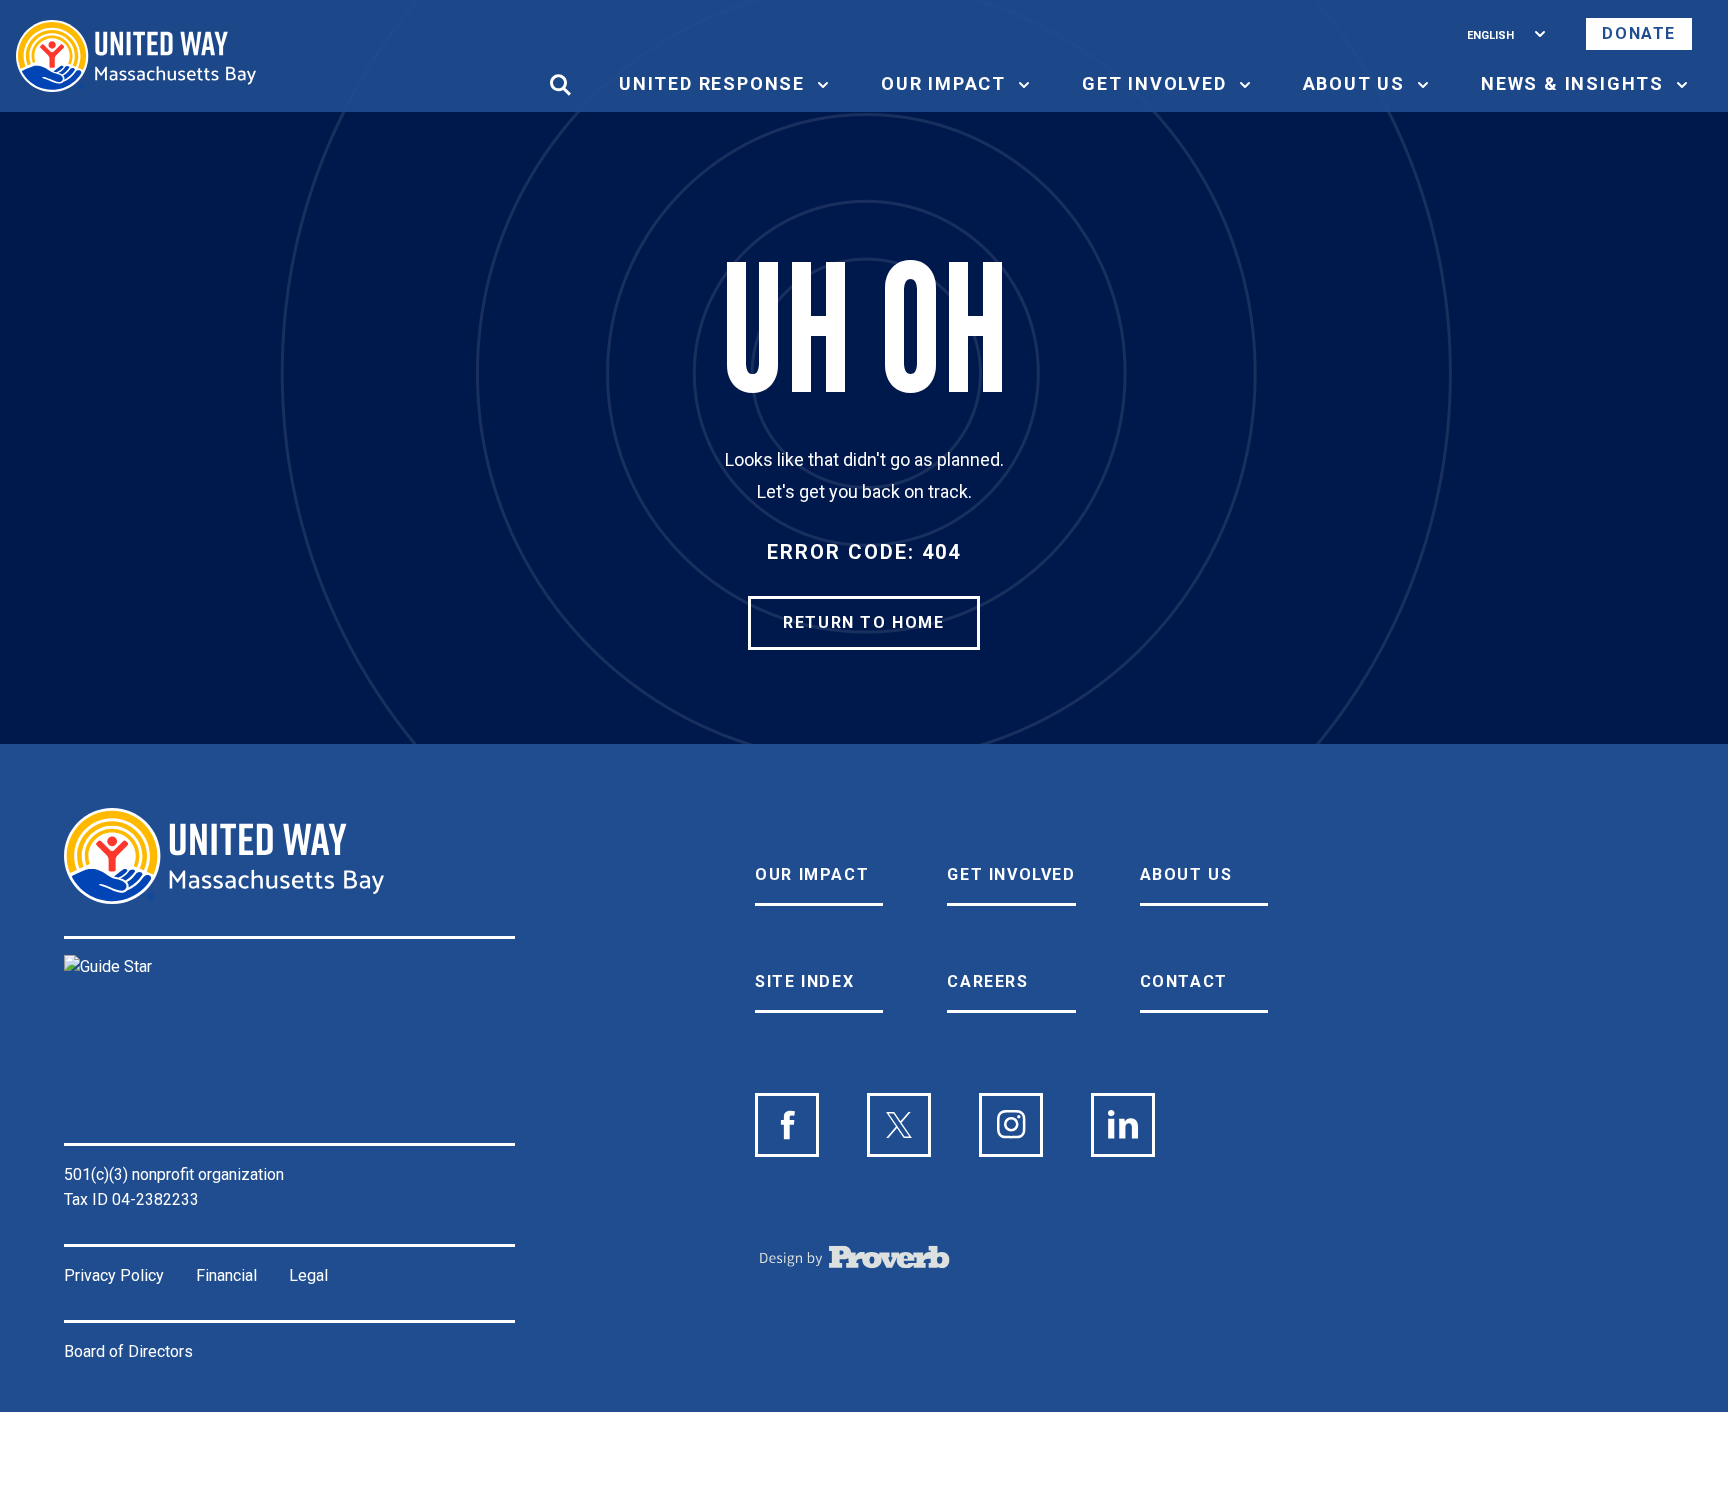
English (1490, 33)
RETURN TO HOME (863, 622)
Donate (1639, 33)
